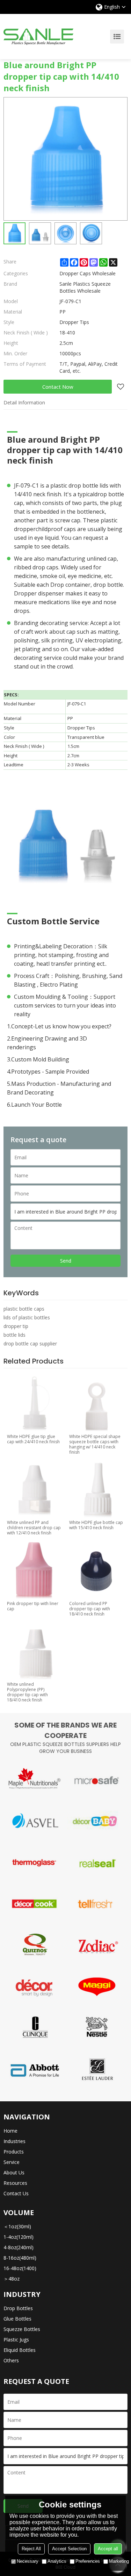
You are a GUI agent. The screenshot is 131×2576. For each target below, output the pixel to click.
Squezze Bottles (22, 2329)
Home (10, 2131)
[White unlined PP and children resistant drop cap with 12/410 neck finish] (35, 1489)
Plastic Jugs (16, 2340)
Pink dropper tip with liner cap (33, 1606)
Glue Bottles (17, 2319)
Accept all (108, 2549)
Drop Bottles (18, 2308)
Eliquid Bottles (20, 2350)
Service (12, 2162)
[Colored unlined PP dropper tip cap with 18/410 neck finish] (97, 1570)
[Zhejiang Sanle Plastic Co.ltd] (38, 37)
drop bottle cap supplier (30, 1344)
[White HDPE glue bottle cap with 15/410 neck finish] (97, 1489)
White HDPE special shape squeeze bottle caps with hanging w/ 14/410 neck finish (95, 1444)
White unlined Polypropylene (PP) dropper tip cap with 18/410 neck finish (27, 1692)
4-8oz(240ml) (19, 2247)
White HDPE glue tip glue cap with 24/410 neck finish (33, 1439)
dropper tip (16, 1326)
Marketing (119, 2561)
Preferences (88, 2561)
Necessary (28, 2561)
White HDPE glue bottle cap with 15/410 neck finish (96, 1525)
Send (66, 1261)
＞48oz (12, 2279)
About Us (14, 2172)
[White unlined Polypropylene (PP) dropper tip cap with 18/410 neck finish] (35, 1651)
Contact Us (16, 2193)
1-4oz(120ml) (19, 2237)
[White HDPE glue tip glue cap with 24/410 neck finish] (35, 1403)
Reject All (31, 2549)
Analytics (57, 2561)
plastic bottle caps (24, 1309)
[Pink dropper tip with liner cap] (35, 1570)
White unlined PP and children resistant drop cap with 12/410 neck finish (34, 1528)
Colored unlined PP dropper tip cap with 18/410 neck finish (90, 1609)
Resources (15, 2183)
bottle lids (14, 1335)
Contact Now (58, 387)
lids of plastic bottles (27, 1317)
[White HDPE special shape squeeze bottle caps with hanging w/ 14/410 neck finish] (97, 1403)
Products (14, 2152)
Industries (14, 2141)
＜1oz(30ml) (17, 2226)
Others (11, 2360)
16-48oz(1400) (20, 2268)
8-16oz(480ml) (20, 2258)
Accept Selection (69, 2549)
